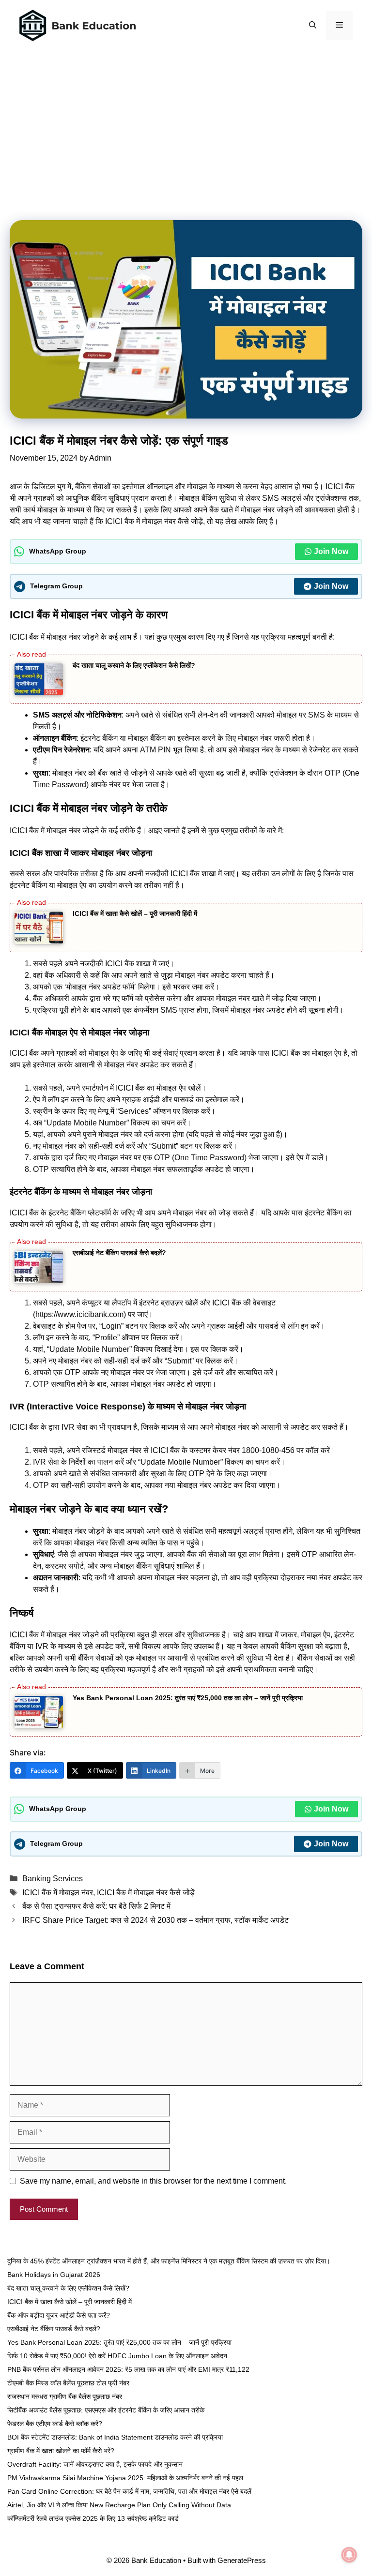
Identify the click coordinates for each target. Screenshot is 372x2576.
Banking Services (53, 1879)
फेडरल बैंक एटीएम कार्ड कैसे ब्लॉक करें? (55, 2424)
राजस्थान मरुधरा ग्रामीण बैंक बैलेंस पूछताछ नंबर (65, 2396)
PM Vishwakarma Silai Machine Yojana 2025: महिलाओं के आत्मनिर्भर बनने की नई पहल (125, 2478)
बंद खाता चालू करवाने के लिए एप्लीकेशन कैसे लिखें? (134, 665)
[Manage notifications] (349, 2555)
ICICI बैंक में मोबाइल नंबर (58, 1893)
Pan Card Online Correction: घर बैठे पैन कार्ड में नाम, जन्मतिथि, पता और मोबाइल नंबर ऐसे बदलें (129, 2491)
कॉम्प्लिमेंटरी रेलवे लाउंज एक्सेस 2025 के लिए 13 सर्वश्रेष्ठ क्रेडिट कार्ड (93, 2518)
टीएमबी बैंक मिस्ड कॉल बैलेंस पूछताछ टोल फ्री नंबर (68, 2383)
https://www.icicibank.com (79, 1314)
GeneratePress (242, 2560)
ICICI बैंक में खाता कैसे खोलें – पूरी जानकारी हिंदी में (135, 914)
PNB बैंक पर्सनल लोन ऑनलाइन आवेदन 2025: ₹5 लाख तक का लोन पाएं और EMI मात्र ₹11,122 (128, 2369)
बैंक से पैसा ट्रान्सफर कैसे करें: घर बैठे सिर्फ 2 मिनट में (96, 1906)
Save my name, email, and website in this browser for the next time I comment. (153, 2181)
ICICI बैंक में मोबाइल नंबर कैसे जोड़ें (146, 1893)
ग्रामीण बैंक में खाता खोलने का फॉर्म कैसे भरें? (61, 2451)
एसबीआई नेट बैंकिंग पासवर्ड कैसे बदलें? (119, 1253)
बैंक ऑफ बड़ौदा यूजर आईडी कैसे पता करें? (59, 2315)
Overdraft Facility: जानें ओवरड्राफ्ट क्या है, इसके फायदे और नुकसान (95, 2464)
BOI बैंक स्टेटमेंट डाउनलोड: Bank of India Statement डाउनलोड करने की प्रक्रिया (115, 2437)
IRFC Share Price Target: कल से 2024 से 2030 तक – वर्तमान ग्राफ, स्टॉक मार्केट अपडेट (155, 1920)
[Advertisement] (186, 114)
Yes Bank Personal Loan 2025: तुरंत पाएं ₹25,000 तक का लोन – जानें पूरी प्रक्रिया (188, 1698)
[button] (313, 26)
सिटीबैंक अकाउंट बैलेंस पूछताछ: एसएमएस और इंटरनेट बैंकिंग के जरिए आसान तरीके (106, 2410)
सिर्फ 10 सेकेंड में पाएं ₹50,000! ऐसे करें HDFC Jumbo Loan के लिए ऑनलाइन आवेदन (117, 2356)
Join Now (331, 551)
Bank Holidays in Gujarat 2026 (54, 2275)
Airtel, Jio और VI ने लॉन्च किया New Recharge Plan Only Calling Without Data (119, 2505)
